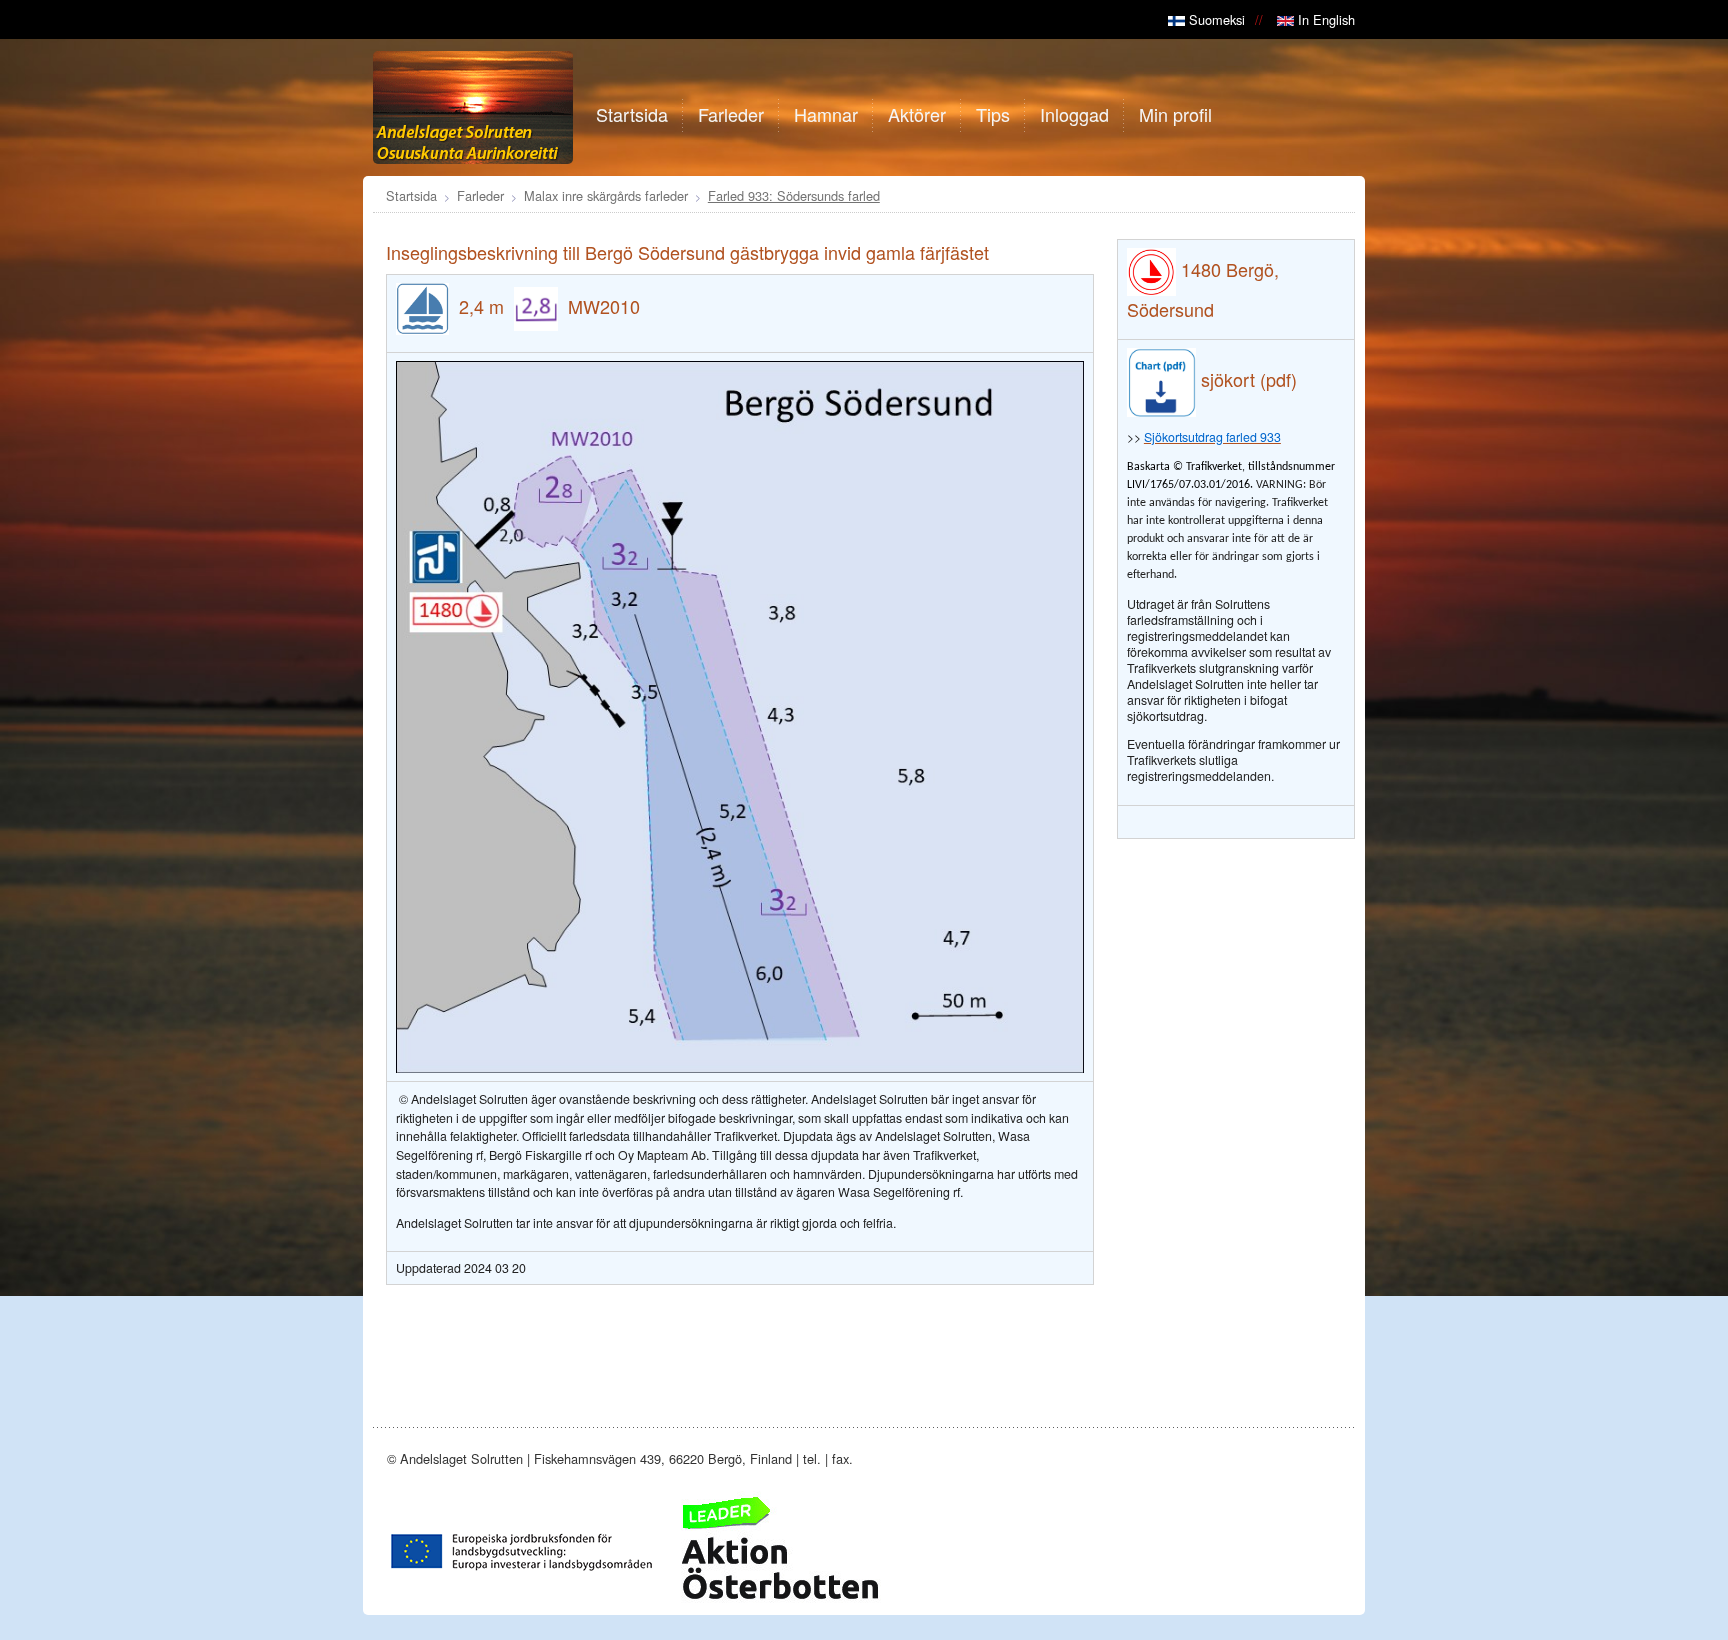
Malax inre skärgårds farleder (606, 195)
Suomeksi (1215, 19)
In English (1324, 19)
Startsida (411, 195)
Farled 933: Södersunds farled (794, 195)
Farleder (480, 195)
